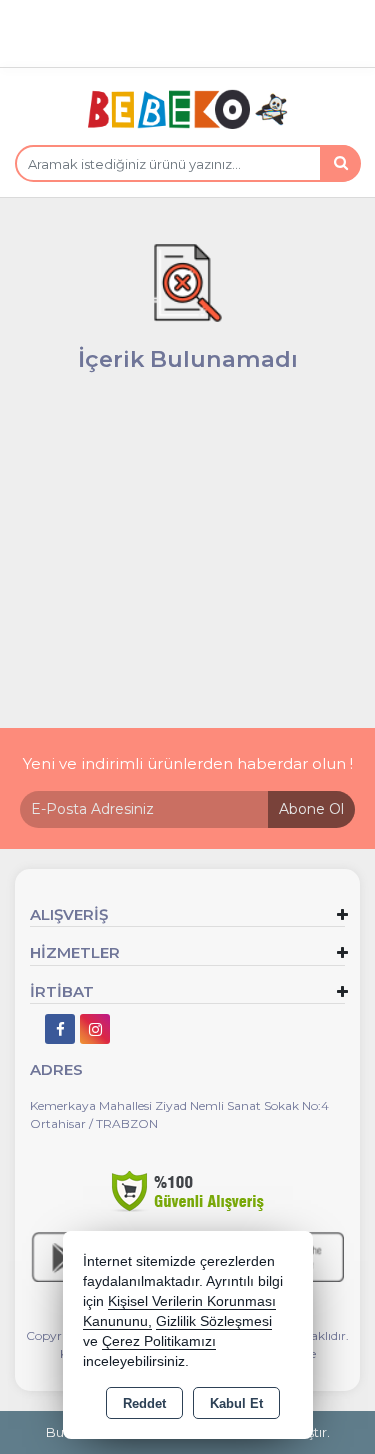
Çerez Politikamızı (159, 1341)
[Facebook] (60, 1029)
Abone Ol (311, 809)
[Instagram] (95, 1029)
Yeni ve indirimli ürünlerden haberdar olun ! (188, 763)
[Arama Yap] (340, 163)
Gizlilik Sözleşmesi (214, 1321)
